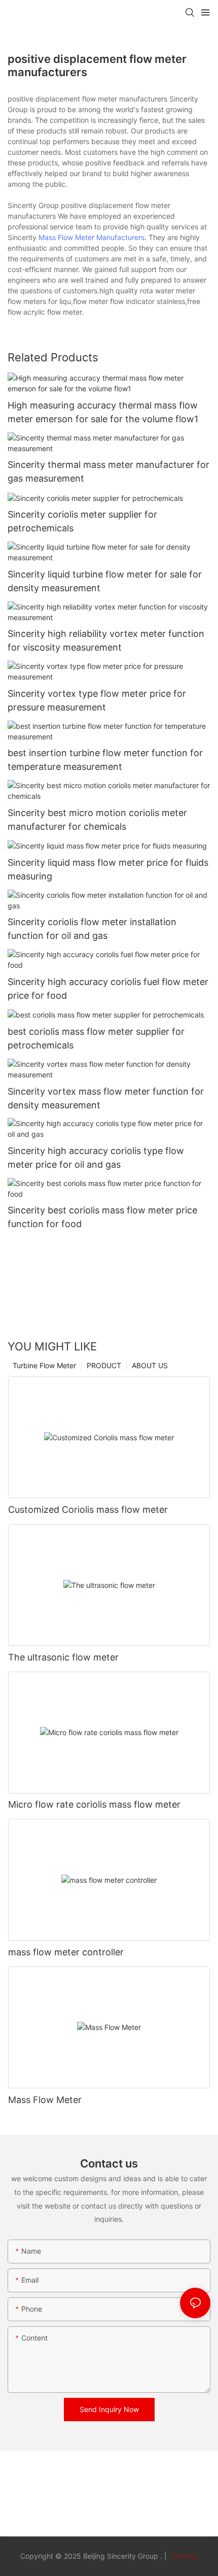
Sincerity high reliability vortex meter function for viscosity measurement (106, 640)
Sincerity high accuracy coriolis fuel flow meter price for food (108, 989)
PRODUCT (104, 1365)
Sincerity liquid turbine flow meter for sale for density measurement (105, 581)
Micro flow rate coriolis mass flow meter (94, 1804)
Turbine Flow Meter (44, 1365)
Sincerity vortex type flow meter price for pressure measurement (97, 700)
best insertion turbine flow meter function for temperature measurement (105, 760)
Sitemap (184, 2556)
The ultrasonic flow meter (63, 1657)
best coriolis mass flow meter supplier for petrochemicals (96, 1038)
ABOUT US (150, 1365)
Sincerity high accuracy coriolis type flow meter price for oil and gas (96, 1158)
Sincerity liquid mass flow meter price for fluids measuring (108, 869)
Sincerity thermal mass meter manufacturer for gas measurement (108, 471)
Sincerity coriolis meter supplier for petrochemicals (82, 521)
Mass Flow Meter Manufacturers (92, 237)
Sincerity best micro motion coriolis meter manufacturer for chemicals (97, 820)
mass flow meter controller (66, 1952)
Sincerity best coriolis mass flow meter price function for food (102, 1217)
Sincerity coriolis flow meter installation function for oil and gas (92, 929)
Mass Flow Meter (45, 2100)
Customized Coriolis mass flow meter (88, 1510)
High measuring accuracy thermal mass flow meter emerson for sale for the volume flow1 (103, 412)
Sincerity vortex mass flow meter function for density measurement (106, 1098)
